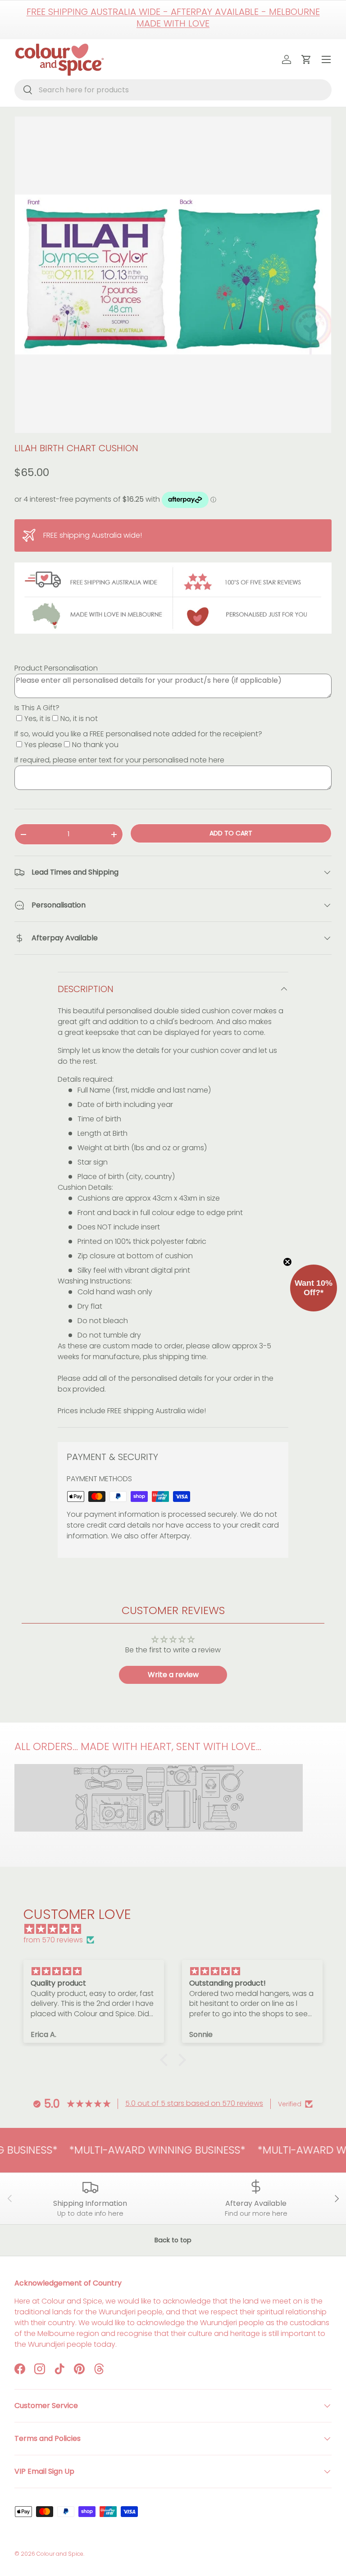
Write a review (173, 1675)
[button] (166, 2059)
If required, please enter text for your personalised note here (119, 760)
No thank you (95, 745)
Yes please (43, 745)
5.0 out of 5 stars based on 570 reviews (194, 2103)
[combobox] (173, 90)
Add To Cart (231, 833)
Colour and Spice (60, 2554)
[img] (178, 1929)
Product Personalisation (56, 668)
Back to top (173, 2240)
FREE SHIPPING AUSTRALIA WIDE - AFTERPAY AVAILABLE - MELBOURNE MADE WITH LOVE (173, 18)
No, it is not (79, 719)
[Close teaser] (287, 1262)
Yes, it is (37, 719)
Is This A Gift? (37, 708)
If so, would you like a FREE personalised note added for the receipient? (138, 734)
